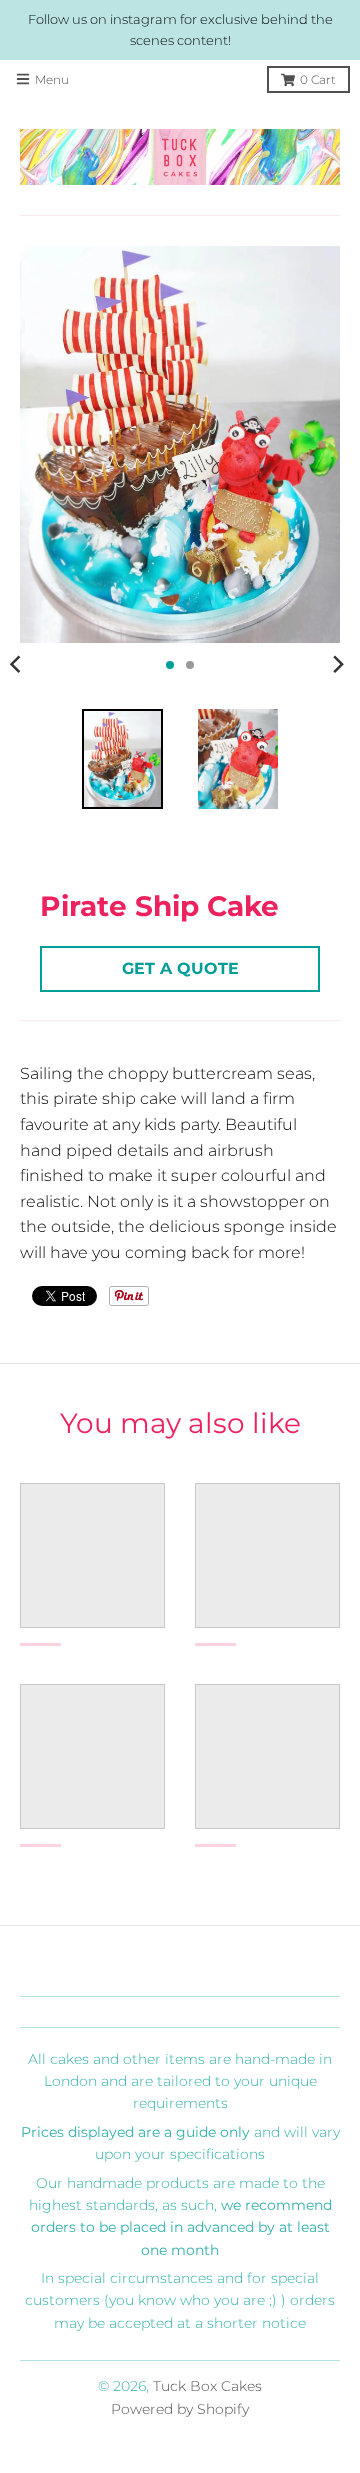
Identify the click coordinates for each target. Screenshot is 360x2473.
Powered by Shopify (180, 2409)
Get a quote (180, 968)
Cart (318, 79)
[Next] (338, 665)
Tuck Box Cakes (207, 2386)
